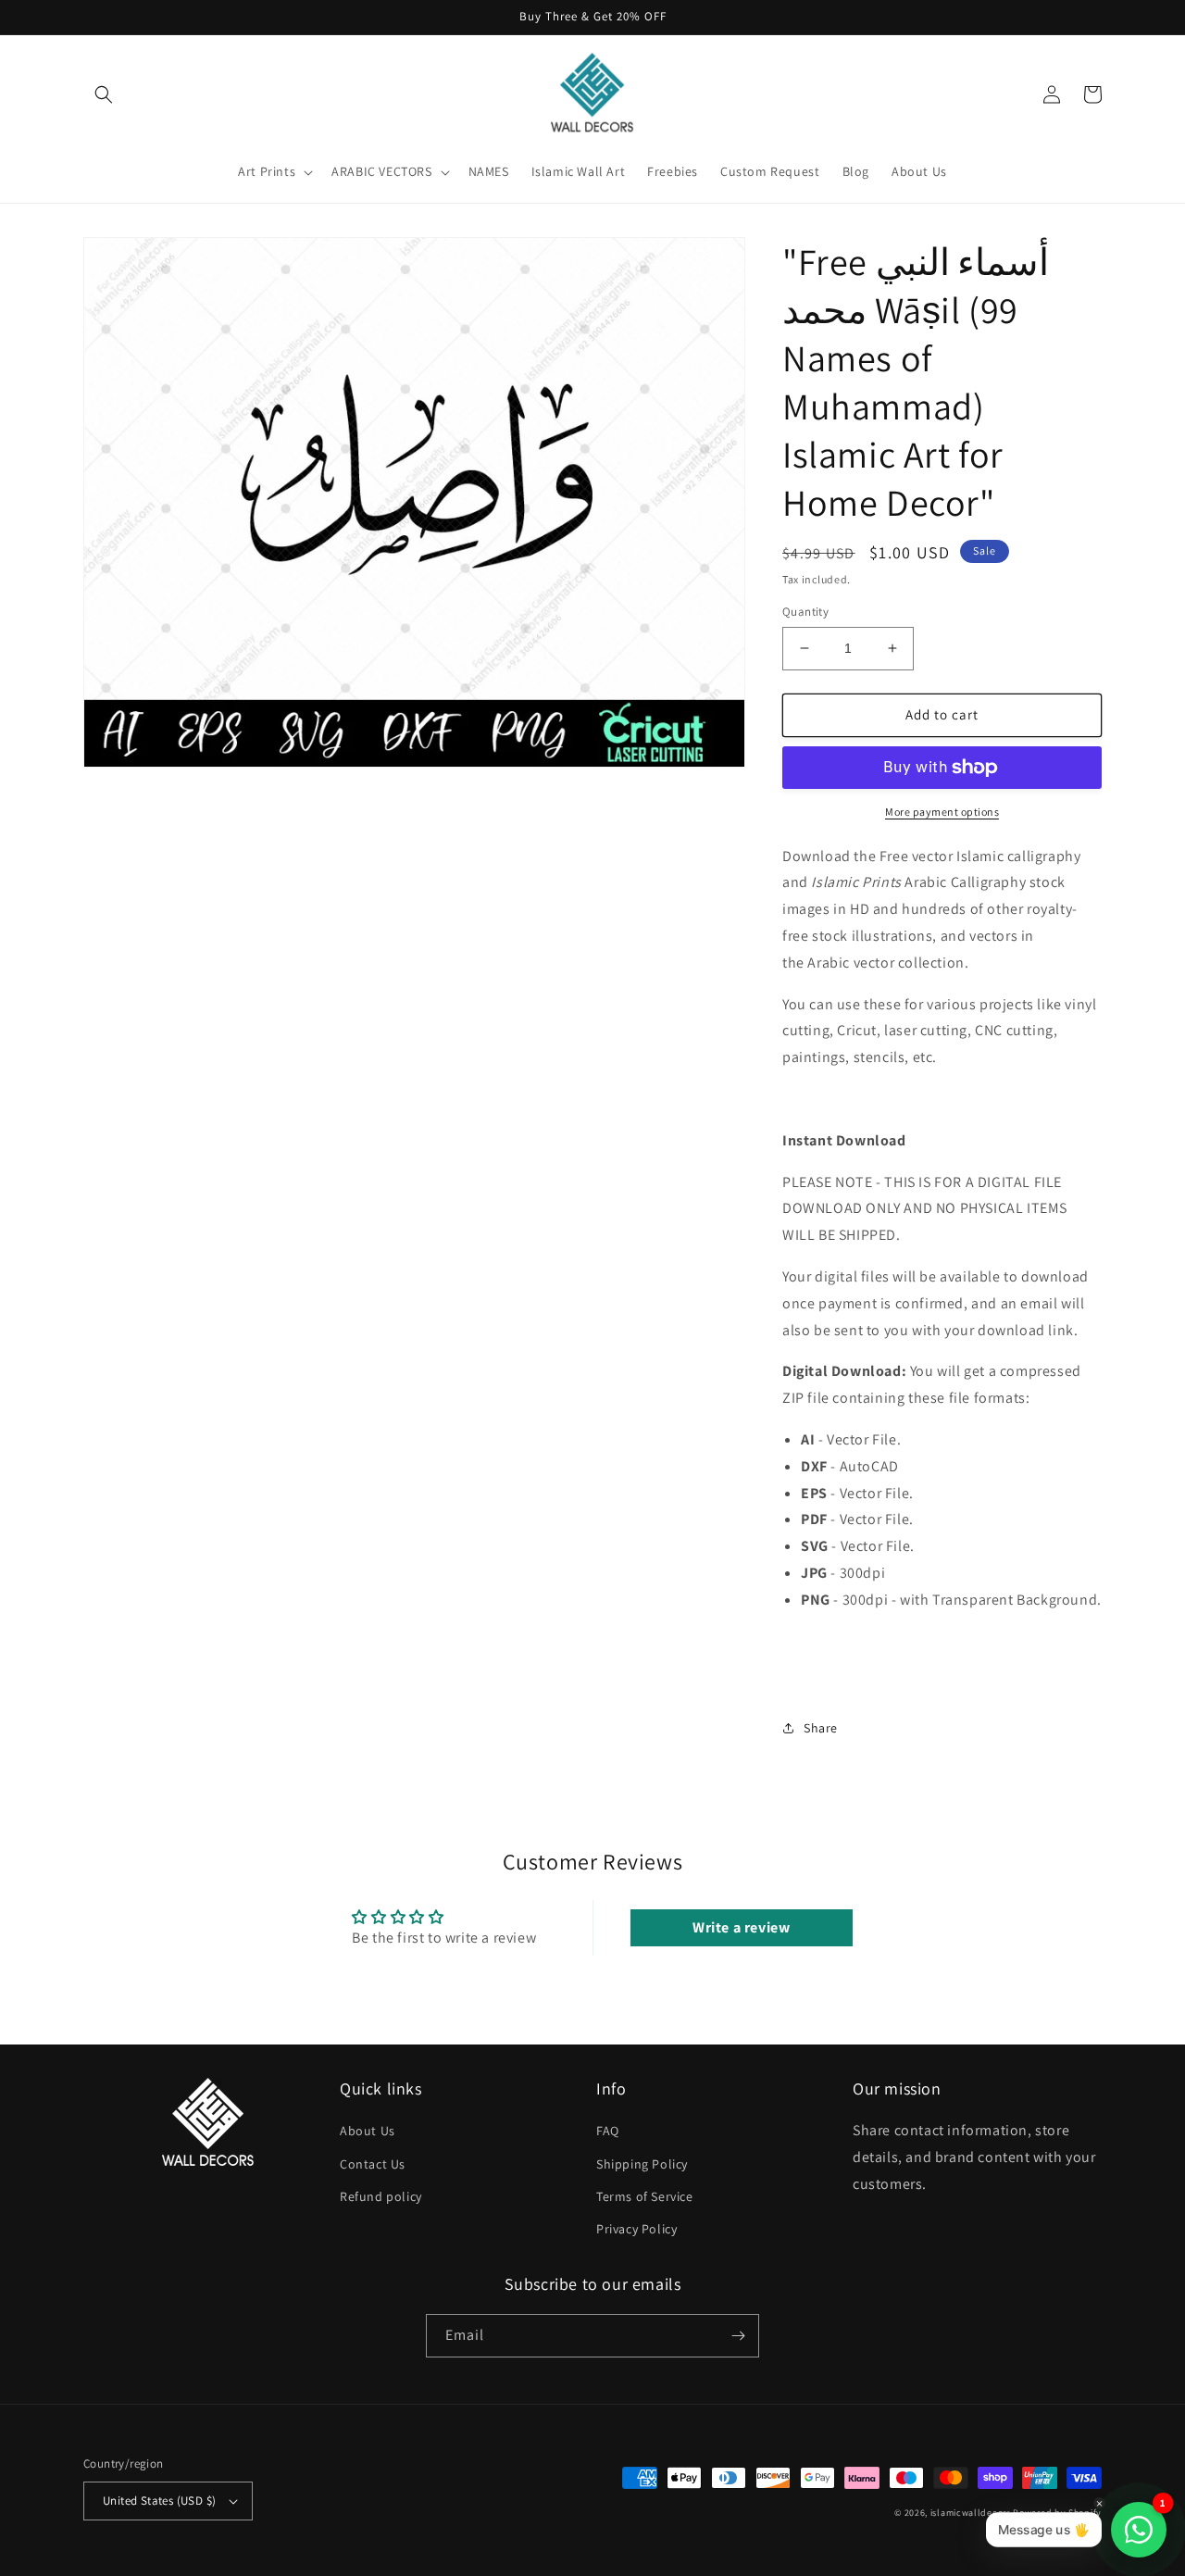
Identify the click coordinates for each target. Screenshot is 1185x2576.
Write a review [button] (741, 1927)
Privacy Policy (636, 2229)
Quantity (805, 612)
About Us (368, 2131)
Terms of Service (645, 2196)
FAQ (608, 2131)
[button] (104, 94)
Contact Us (373, 2164)
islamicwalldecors (971, 2513)
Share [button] (821, 1728)
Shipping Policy (642, 2164)
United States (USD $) (159, 2501)
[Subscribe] (738, 2336)
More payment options (942, 812)
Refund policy (381, 2196)
